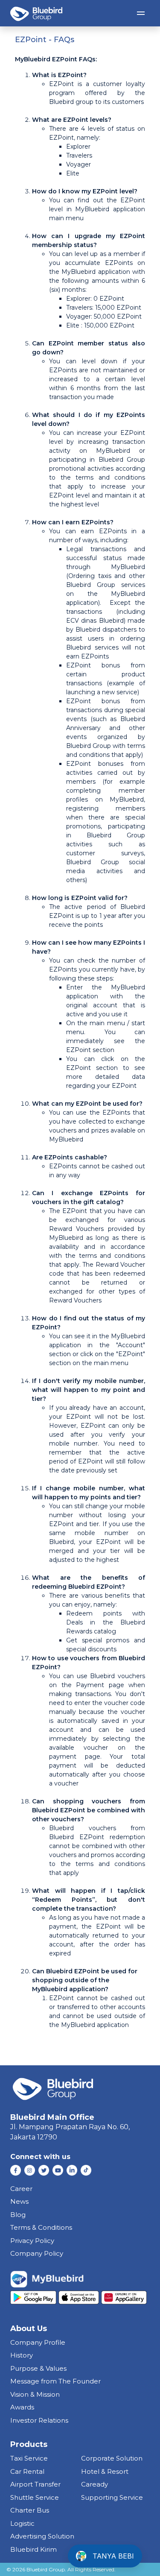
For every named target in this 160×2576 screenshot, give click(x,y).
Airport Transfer (35, 2484)
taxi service (29, 2458)
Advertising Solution (42, 2536)
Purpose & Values (38, 2368)
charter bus (30, 2510)
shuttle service (35, 2497)
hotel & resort (105, 2471)
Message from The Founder (55, 2381)
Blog (18, 2215)
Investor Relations (39, 2420)
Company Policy (37, 2253)
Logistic (22, 2523)
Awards (22, 2407)
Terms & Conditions (41, 2227)
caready (95, 2484)
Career (21, 2189)
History (22, 2355)
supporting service (112, 2497)
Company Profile (38, 2342)
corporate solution (112, 2458)
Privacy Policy (32, 2241)
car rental (27, 2471)
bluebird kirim (33, 2549)
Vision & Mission (35, 2394)
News (19, 2201)
